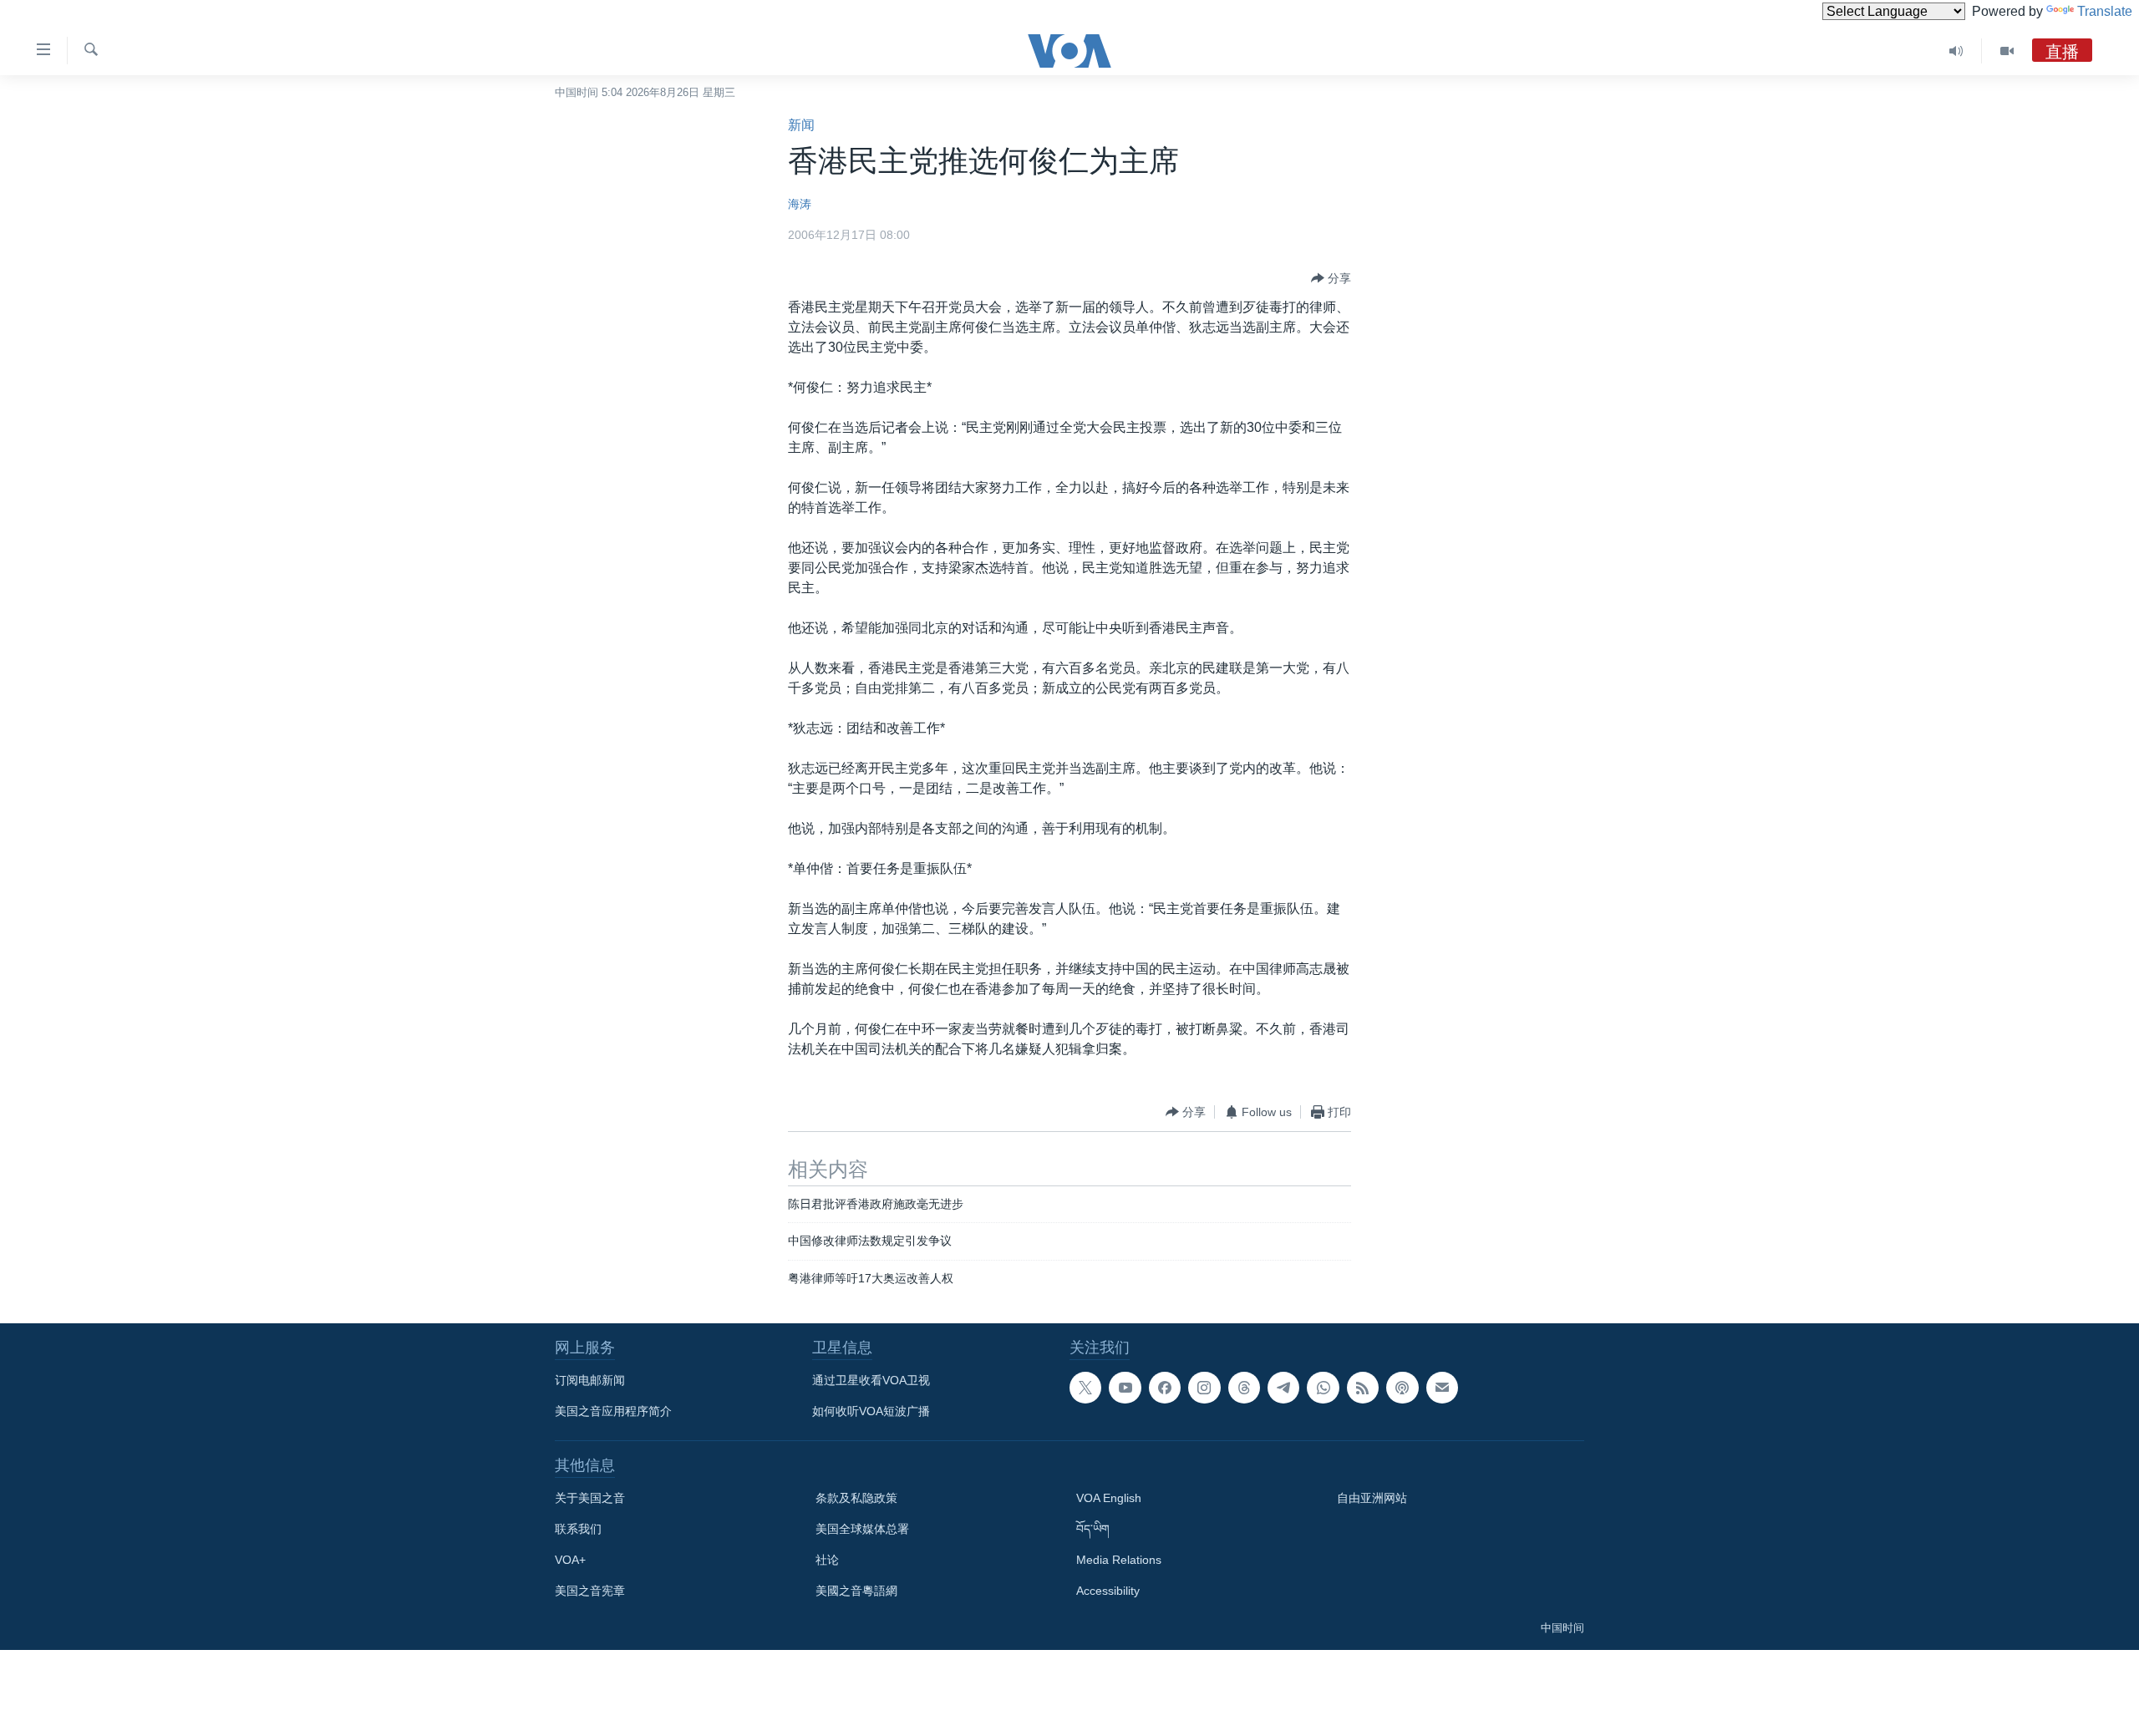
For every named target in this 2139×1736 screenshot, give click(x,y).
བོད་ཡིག (1093, 1529)
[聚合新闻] (1363, 1388)
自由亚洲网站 (1372, 1498)
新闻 (801, 125)
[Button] (1331, 278)
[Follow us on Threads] (1244, 1388)
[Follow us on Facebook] (1165, 1388)
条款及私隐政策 (856, 1498)
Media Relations (1119, 1560)
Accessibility (1108, 1591)
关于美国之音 (590, 1498)
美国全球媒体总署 (862, 1529)
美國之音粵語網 (856, 1591)
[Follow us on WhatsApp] (1323, 1388)
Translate (2105, 11)
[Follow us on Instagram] (1204, 1388)
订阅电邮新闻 (590, 1380)
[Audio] (1956, 51)
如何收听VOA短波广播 (871, 1411)
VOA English (1109, 1498)
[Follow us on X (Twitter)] (1085, 1388)
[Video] (2007, 51)
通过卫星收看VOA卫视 (871, 1380)
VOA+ (570, 1560)
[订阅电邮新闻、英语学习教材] (1442, 1388)
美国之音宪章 (590, 1591)
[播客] (1402, 1388)
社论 (827, 1560)
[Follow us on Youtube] (1125, 1388)
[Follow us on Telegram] (1283, 1388)
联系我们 (578, 1529)
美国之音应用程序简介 (613, 1411)
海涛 (800, 204)
